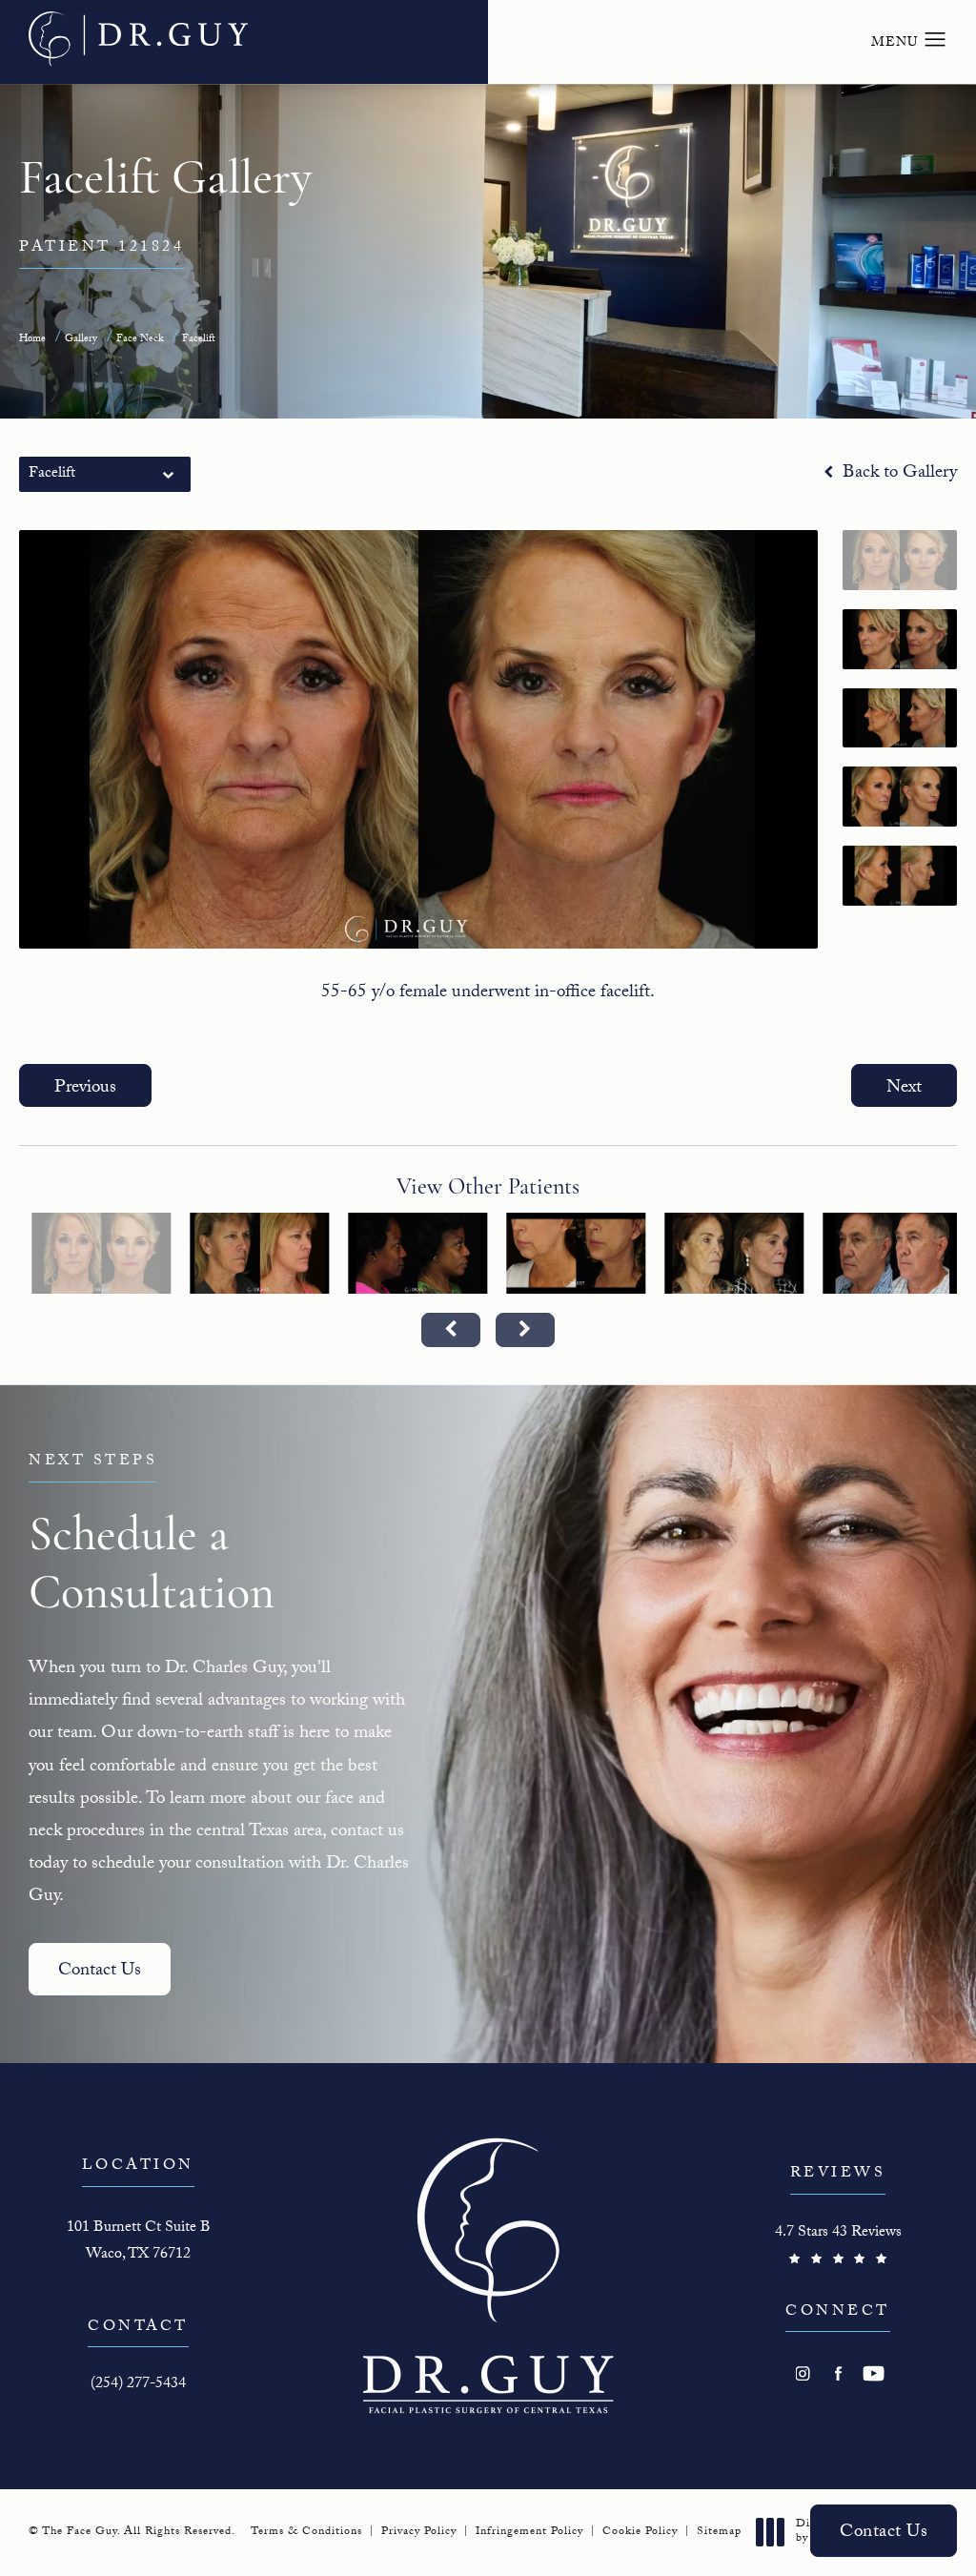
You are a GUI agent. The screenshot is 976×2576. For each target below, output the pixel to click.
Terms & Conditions (306, 2532)
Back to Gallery (897, 474)
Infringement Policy (529, 2532)
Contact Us (100, 1972)
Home (32, 340)
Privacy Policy (419, 2532)
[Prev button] (451, 1330)
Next (904, 1089)
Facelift (199, 340)
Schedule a (152, 1536)
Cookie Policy (640, 2532)
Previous (85, 1089)
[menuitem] (803, 2373)
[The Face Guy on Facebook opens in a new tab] (838, 2373)
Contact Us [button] (884, 2533)
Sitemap (719, 2532)
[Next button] (525, 1330)
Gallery (81, 340)
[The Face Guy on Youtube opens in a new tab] (874, 2373)
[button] (935, 40)
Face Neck (140, 340)
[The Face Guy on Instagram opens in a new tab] (803, 2373)
